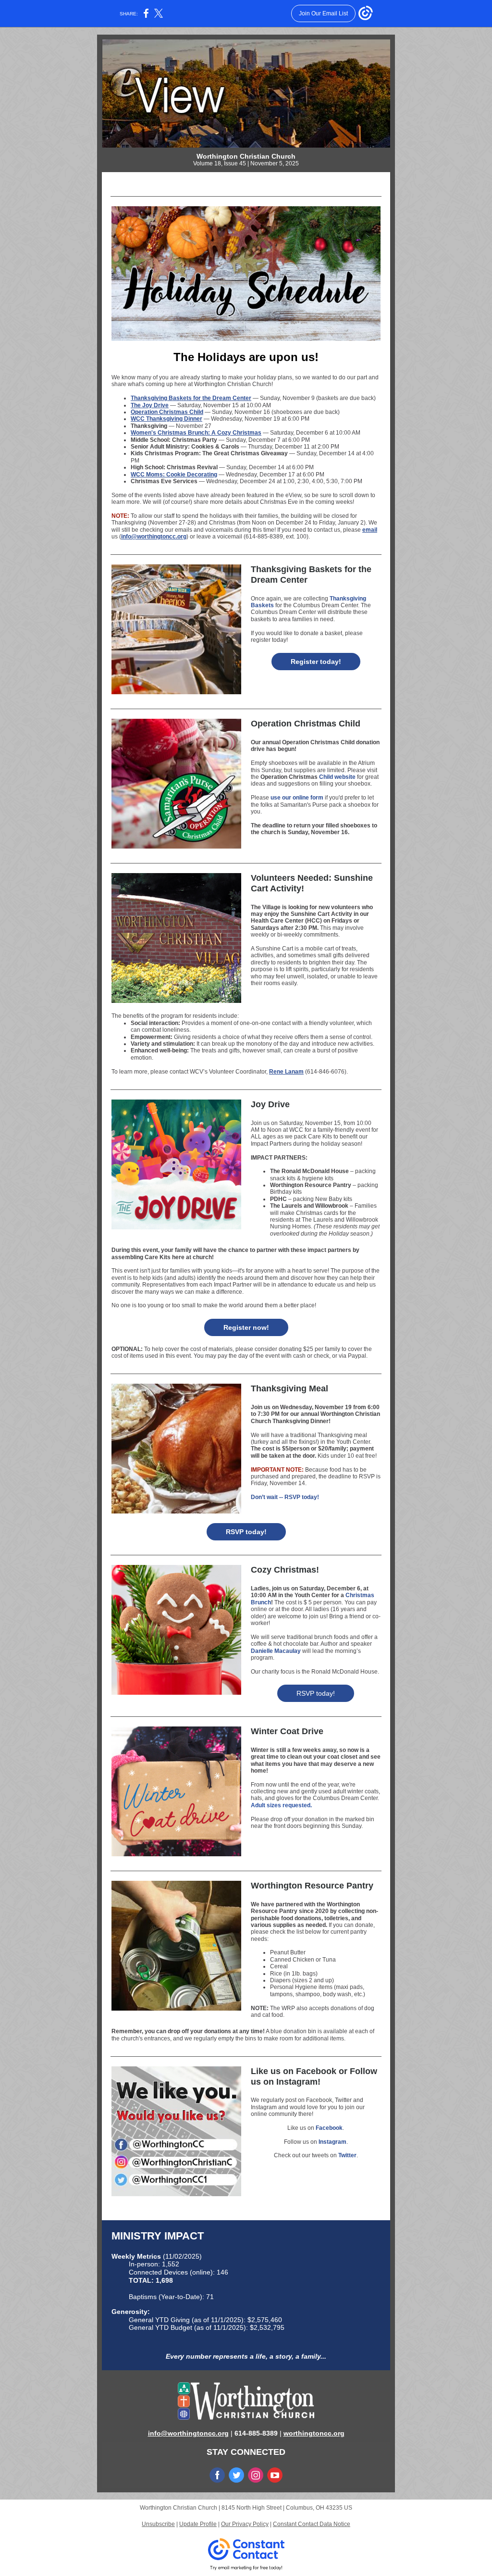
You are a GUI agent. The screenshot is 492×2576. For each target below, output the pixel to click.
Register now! (246, 1327)
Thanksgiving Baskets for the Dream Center (191, 398)
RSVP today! (246, 1532)
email (370, 530)
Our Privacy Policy (245, 2524)
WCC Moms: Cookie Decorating (174, 475)
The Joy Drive (150, 405)
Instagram (332, 2142)
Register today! (316, 662)
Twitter (347, 2155)
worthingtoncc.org (314, 2433)
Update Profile (198, 2524)
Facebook (329, 2128)
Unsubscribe (158, 2524)
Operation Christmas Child (167, 412)
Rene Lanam (286, 1072)
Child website (337, 777)
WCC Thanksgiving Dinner (166, 419)
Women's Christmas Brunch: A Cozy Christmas (196, 433)
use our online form (297, 798)
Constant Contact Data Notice (312, 2524)
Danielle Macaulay (276, 1651)
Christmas (303, 777)
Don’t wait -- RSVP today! (285, 1497)
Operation (274, 777)
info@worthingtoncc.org (154, 537)
